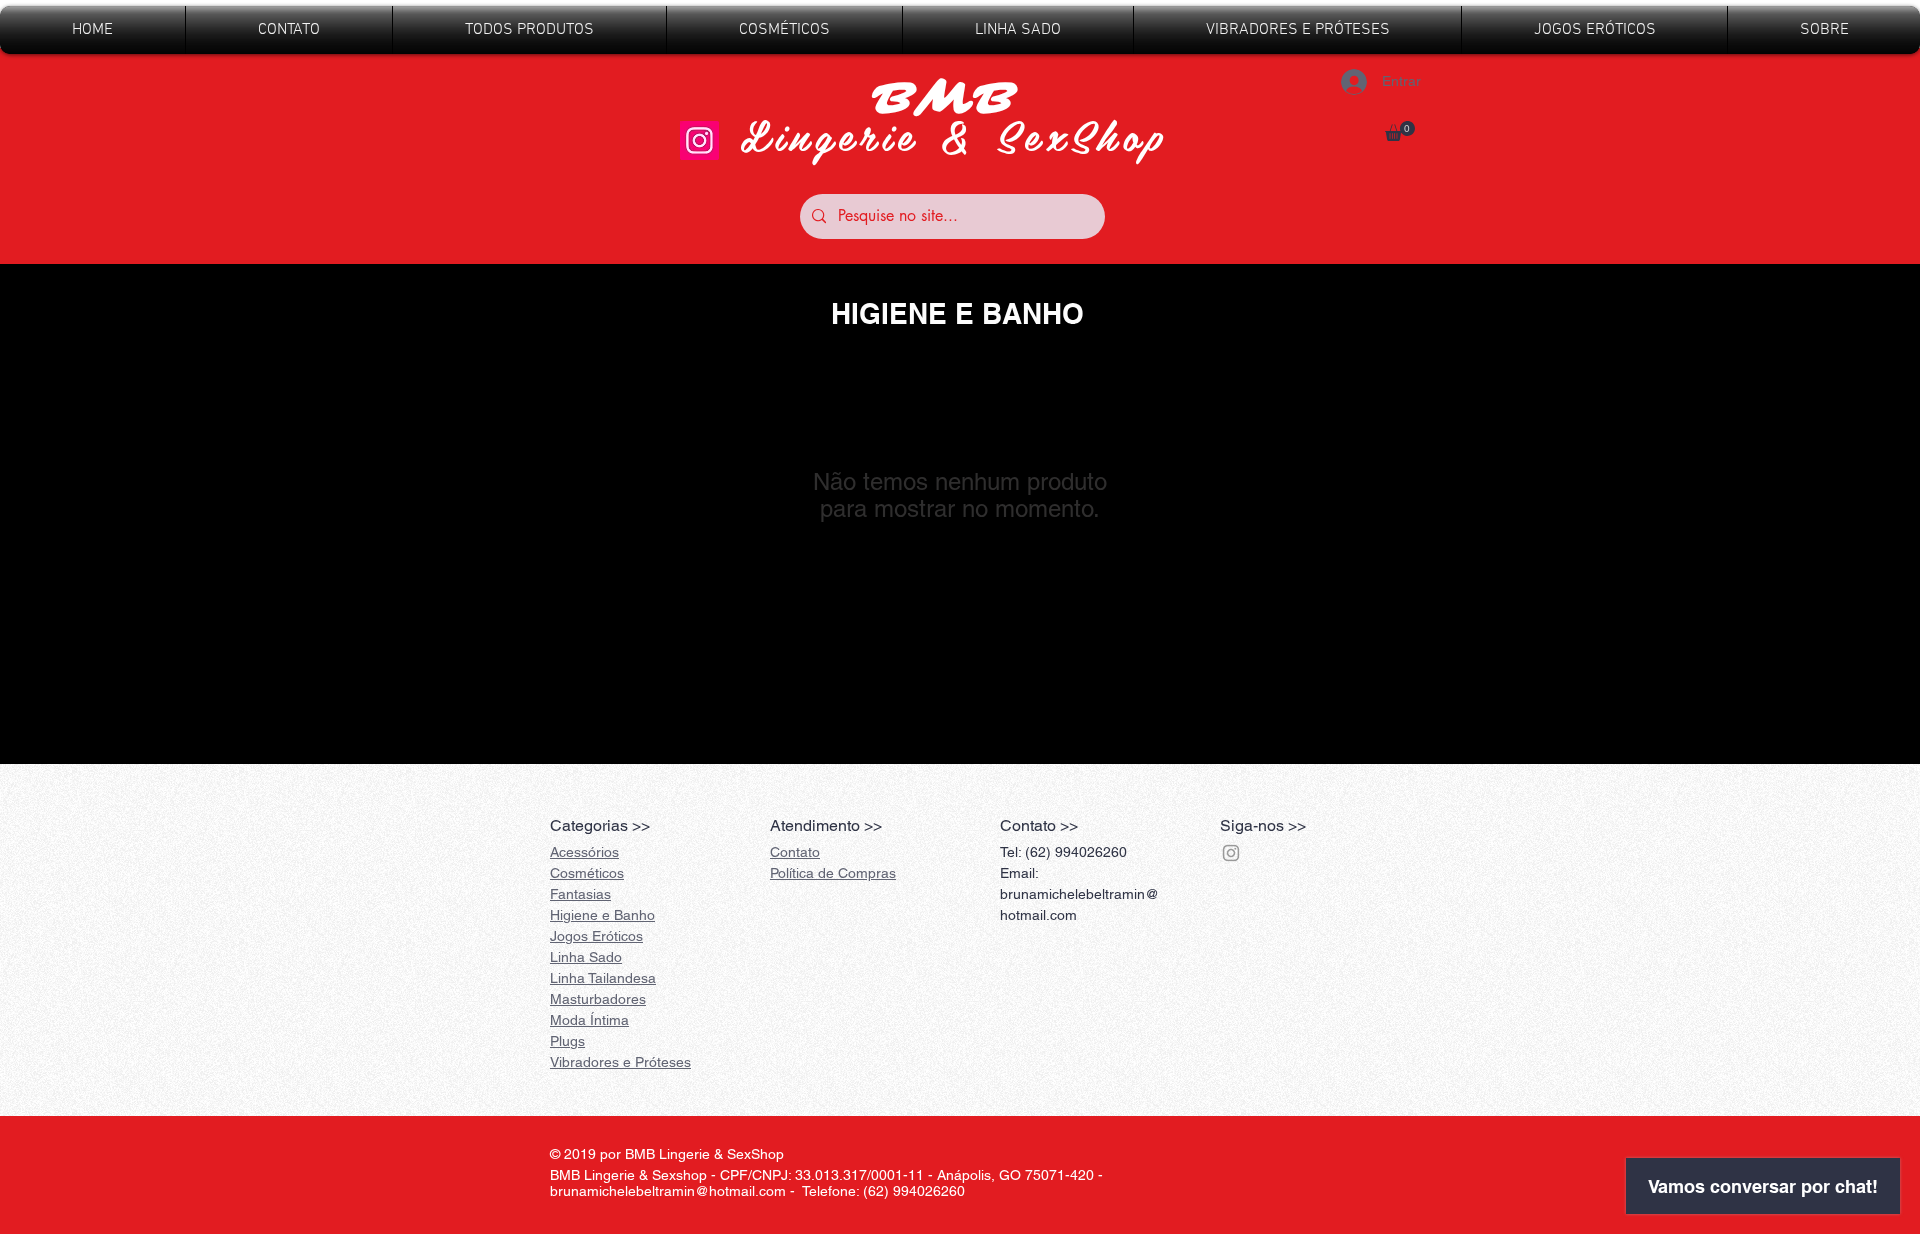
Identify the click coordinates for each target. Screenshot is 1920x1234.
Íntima (589, 1020)
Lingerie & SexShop (954, 134)
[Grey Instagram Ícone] (1231, 853)
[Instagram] (699, 140)
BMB (953, 99)
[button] (1400, 131)
